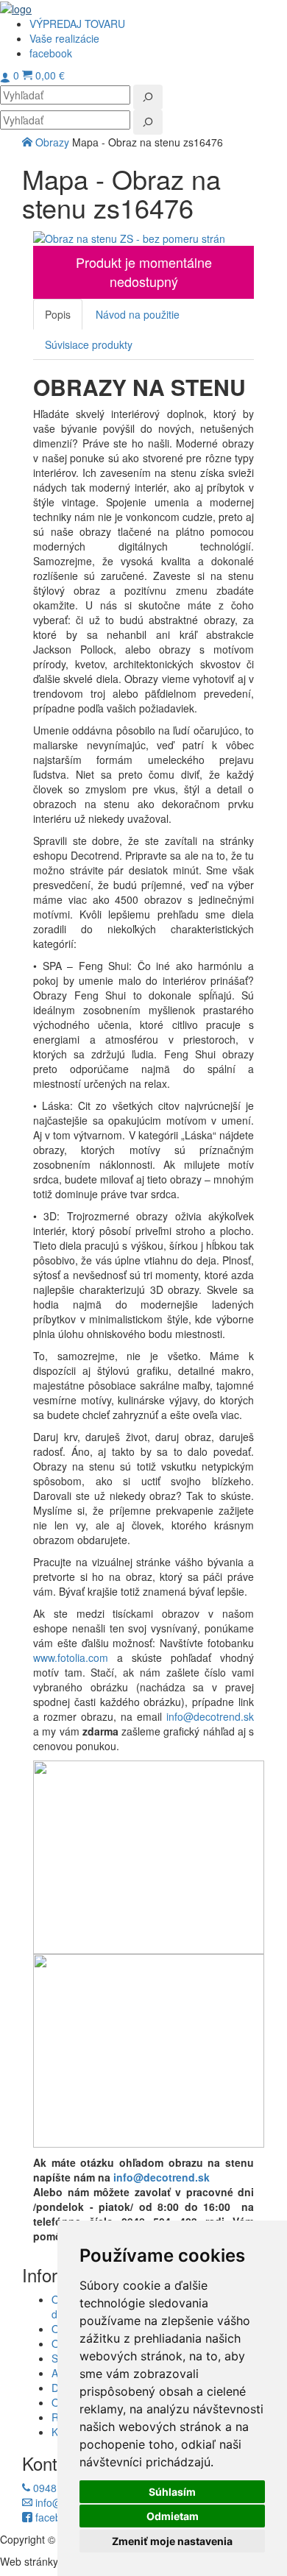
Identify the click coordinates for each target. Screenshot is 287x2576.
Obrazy (54, 142)
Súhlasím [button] (172, 2492)
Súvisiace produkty (89, 344)
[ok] (148, 97)
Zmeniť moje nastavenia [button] (172, 2541)
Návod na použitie (138, 314)
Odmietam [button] (173, 2516)
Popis (58, 314)
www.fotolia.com (71, 1657)
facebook (55, 2517)
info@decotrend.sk (210, 1716)
